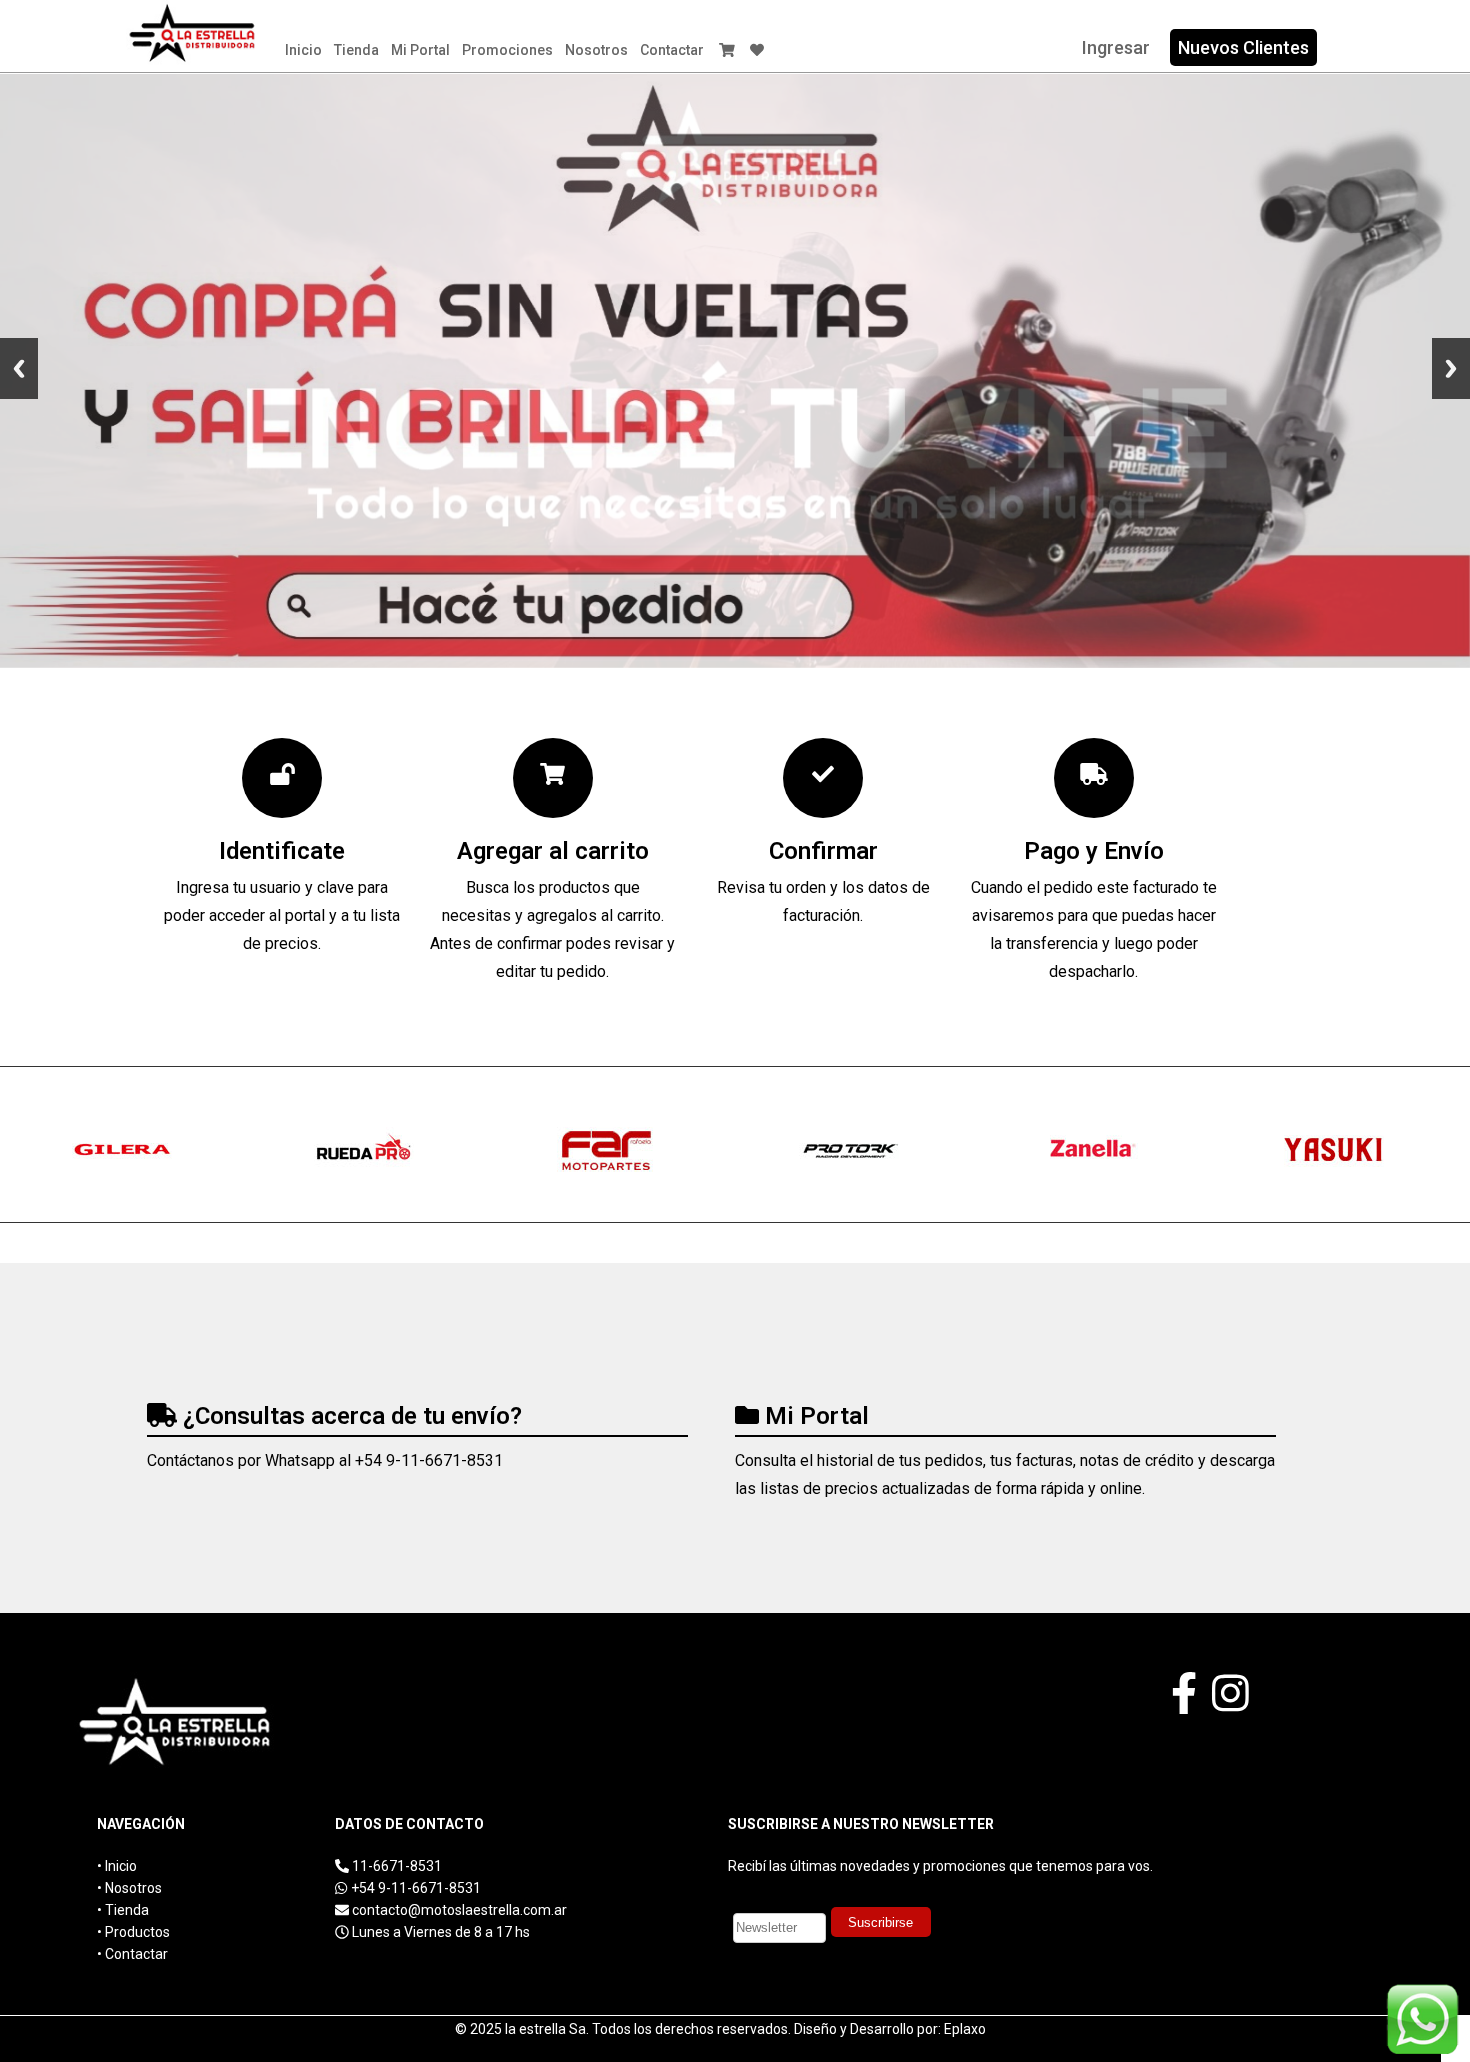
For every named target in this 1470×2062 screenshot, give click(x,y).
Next (1451, 368)
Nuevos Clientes (1243, 47)
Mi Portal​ (420, 50)
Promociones (507, 50)
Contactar (672, 50)
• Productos (133, 1932)
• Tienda (123, 1910)
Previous (19, 368)
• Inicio (117, 1866)
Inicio (303, 50)
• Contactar (132, 1954)
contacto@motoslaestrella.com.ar (459, 1910)
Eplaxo (965, 2029)
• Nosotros (129, 1888)
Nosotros (596, 50)
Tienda (356, 50)
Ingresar (1116, 47)
